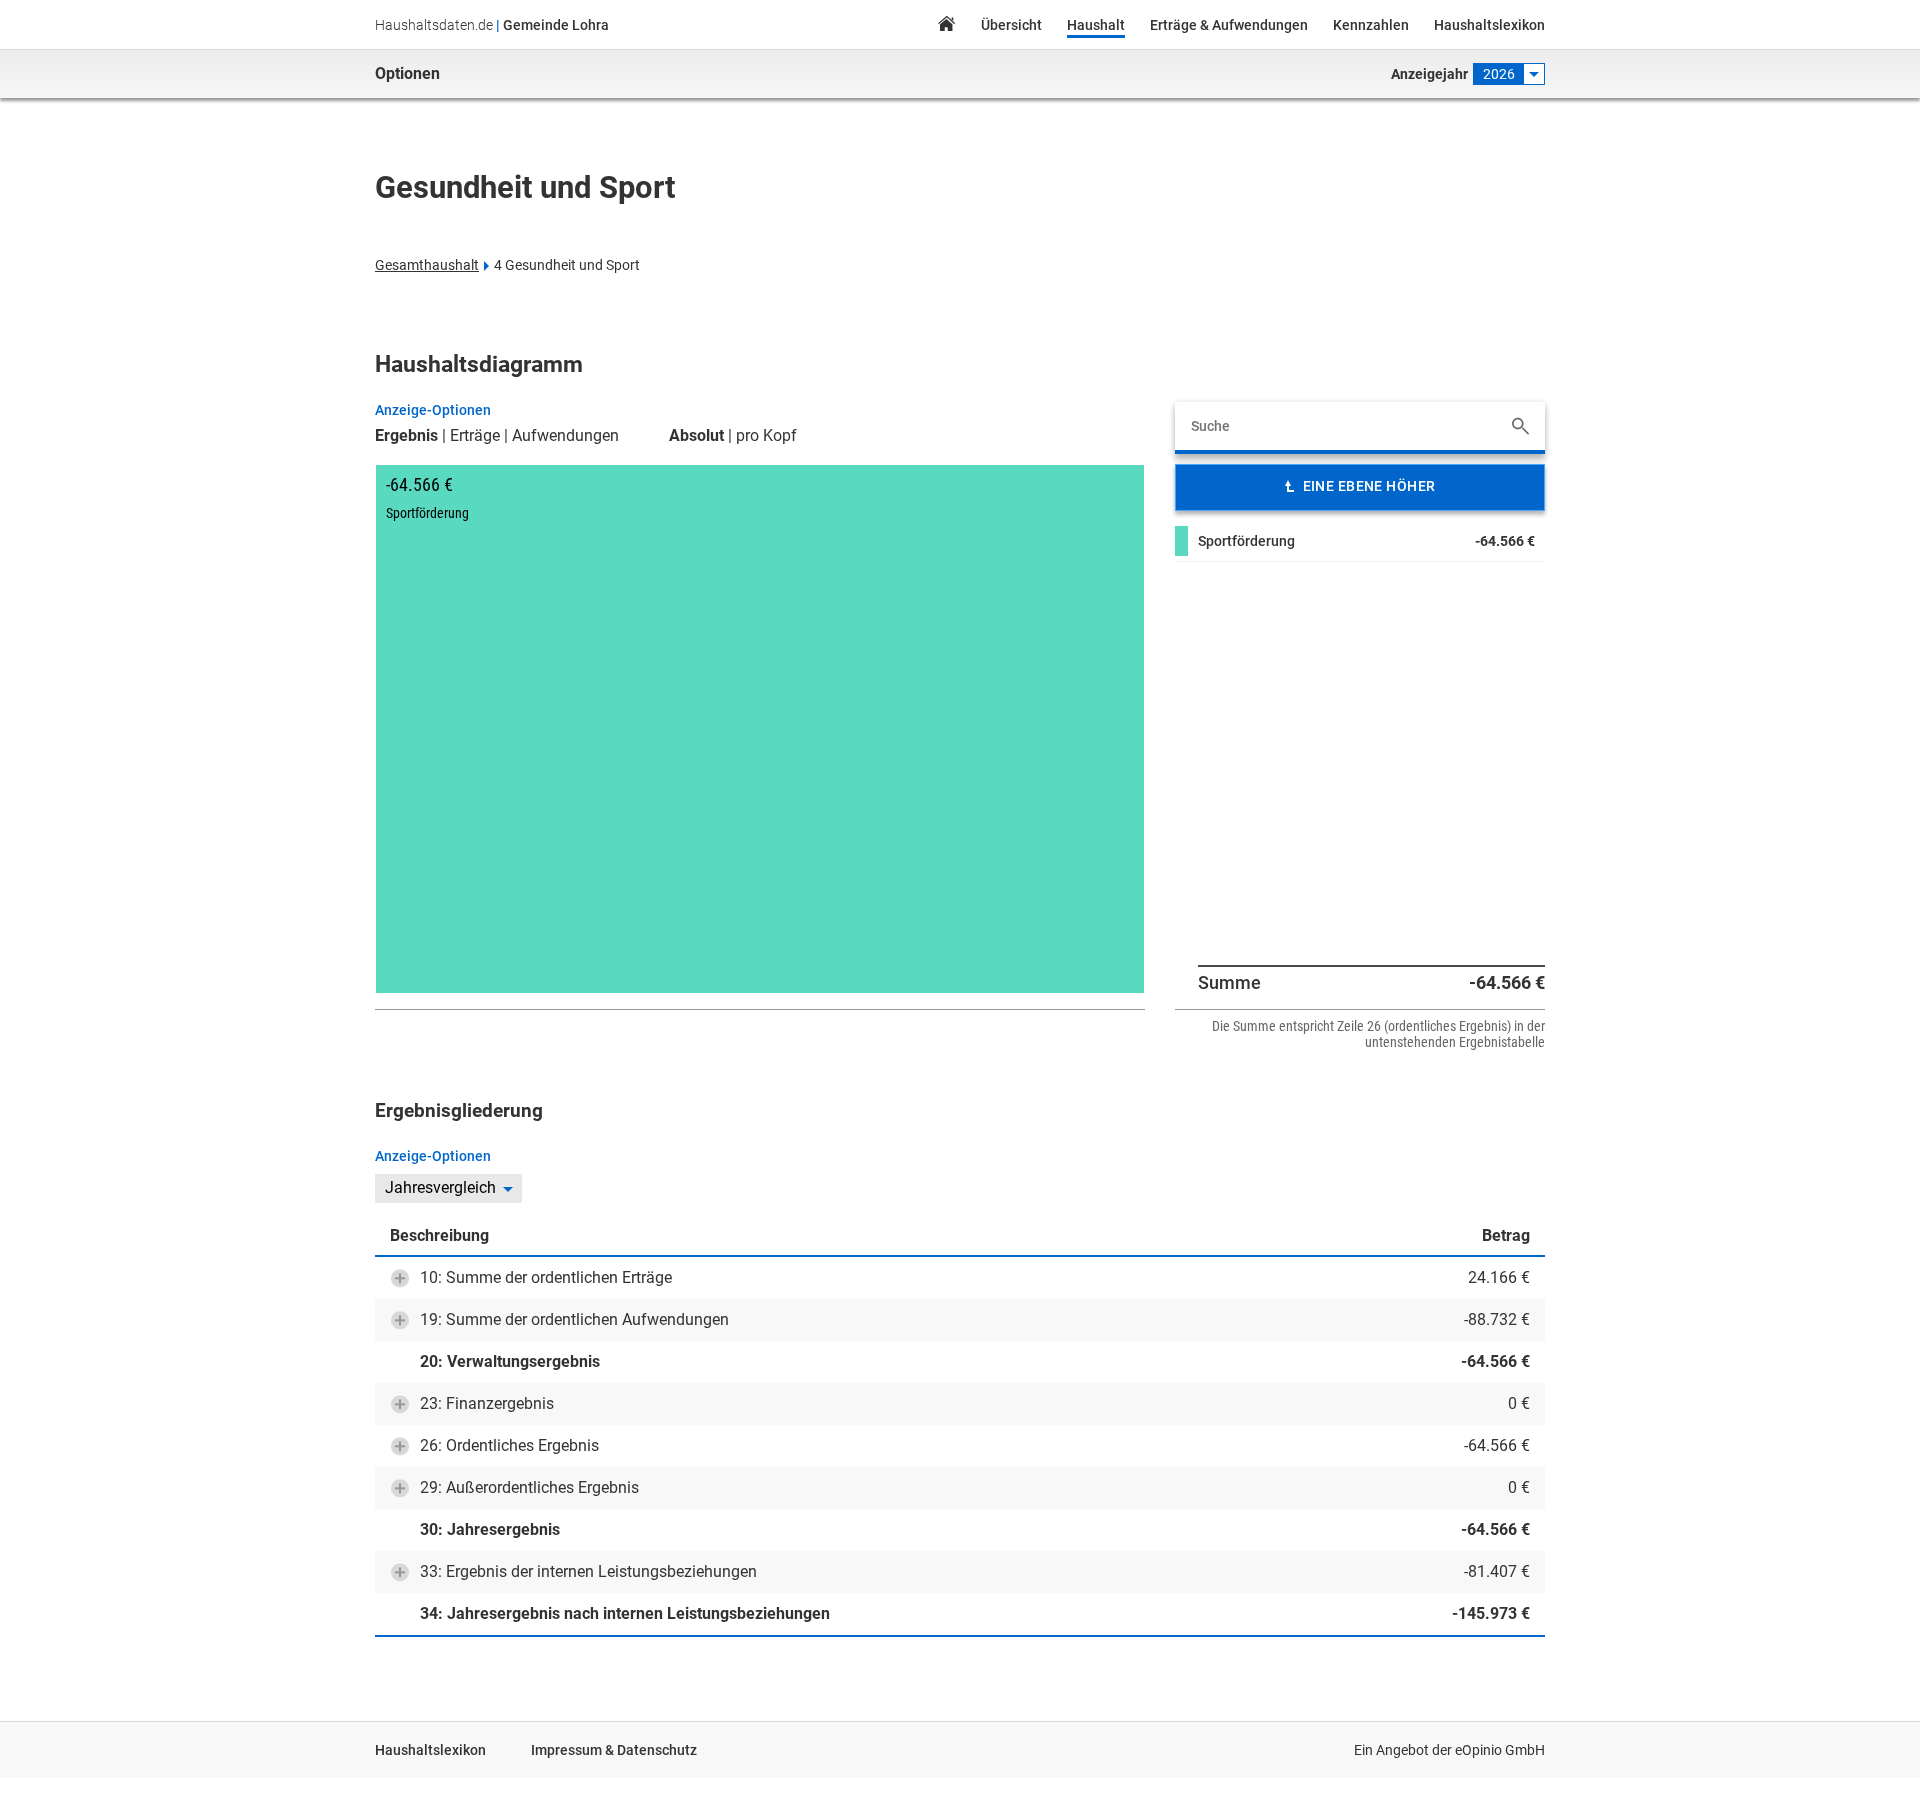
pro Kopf (766, 436)
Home (946, 26)
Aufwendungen (565, 436)
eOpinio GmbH (1500, 1750)
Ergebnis (406, 436)
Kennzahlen (1371, 25)
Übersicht (1011, 25)
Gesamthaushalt (427, 265)
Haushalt (1096, 25)
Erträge (475, 436)
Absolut (696, 436)
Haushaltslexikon (1489, 25)
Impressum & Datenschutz (614, 1750)
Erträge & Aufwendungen (1229, 25)
